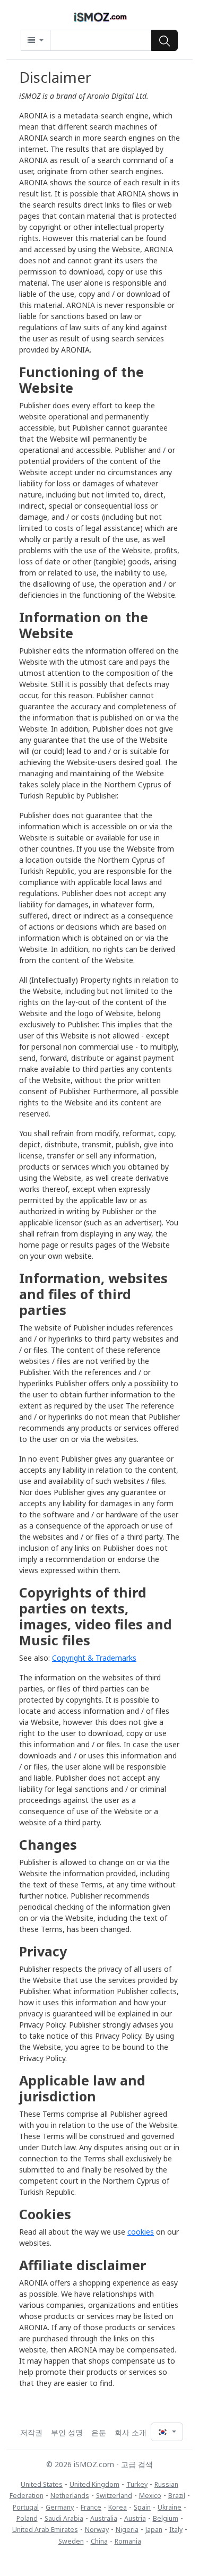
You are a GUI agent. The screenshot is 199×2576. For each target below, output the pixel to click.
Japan (154, 2530)
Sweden (71, 2541)
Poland (27, 2518)
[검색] (165, 40)
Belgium (166, 2518)
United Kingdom (94, 2484)
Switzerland (114, 2496)
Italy (176, 2530)
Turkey (137, 2484)
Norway (97, 2530)
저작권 (31, 2432)
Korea (118, 2507)
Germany (60, 2507)
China (99, 2541)
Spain (142, 2507)
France (91, 2507)
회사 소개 (131, 2432)
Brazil (177, 2496)
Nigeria (127, 2530)
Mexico (150, 2496)
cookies (141, 2232)
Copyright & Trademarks (94, 1658)
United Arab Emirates (45, 2530)
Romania (128, 2541)
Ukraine (170, 2507)
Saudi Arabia (64, 2518)
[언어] (167, 2432)
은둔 (99, 2432)
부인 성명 (67, 2432)
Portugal (26, 2507)
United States (42, 2484)
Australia (104, 2518)
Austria (135, 2518)
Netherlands (70, 2496)
